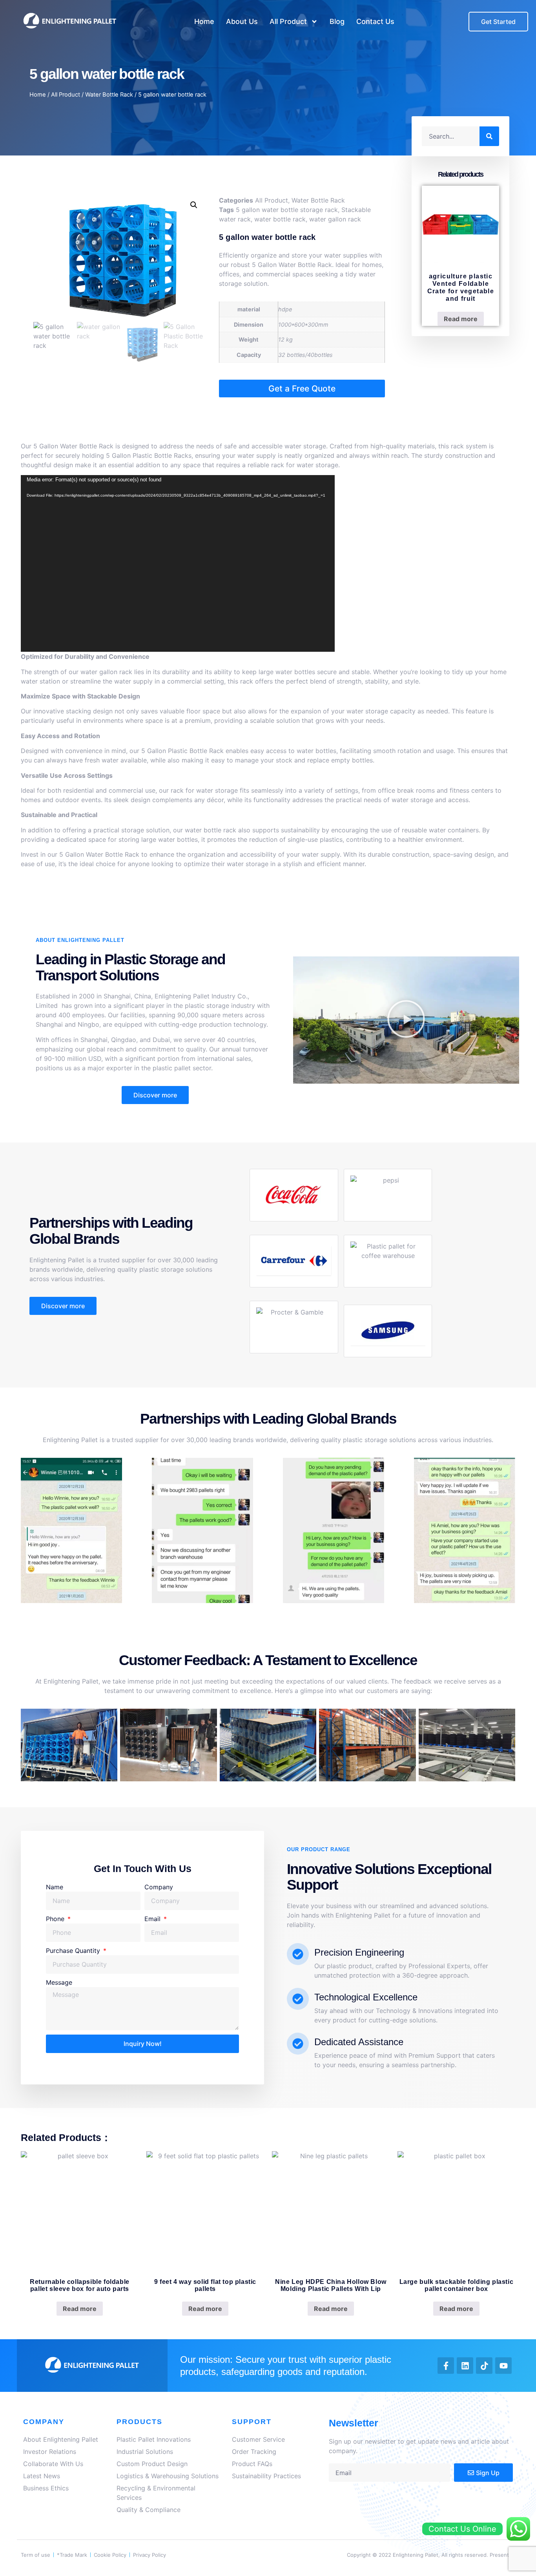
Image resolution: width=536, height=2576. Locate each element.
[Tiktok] (484, 2366)
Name (55, 1887)
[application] (178, 563)
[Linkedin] (465, 2366)
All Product (288, 21)
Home (204, 21)
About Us (242, 21)
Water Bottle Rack (109, 95)
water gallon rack (335, 219)
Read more (461, 319)
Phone (56, 1919)
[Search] (489, 136)
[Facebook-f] (446, 2366)
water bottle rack (280, 219)
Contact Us (375, 21)
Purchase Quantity (74, 1951)
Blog (337, 21)
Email (153, 1919)
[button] (194, 205)
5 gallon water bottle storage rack (287, 210)
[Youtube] (503, 2366)
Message (59, 1982)
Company (159, 1887)
